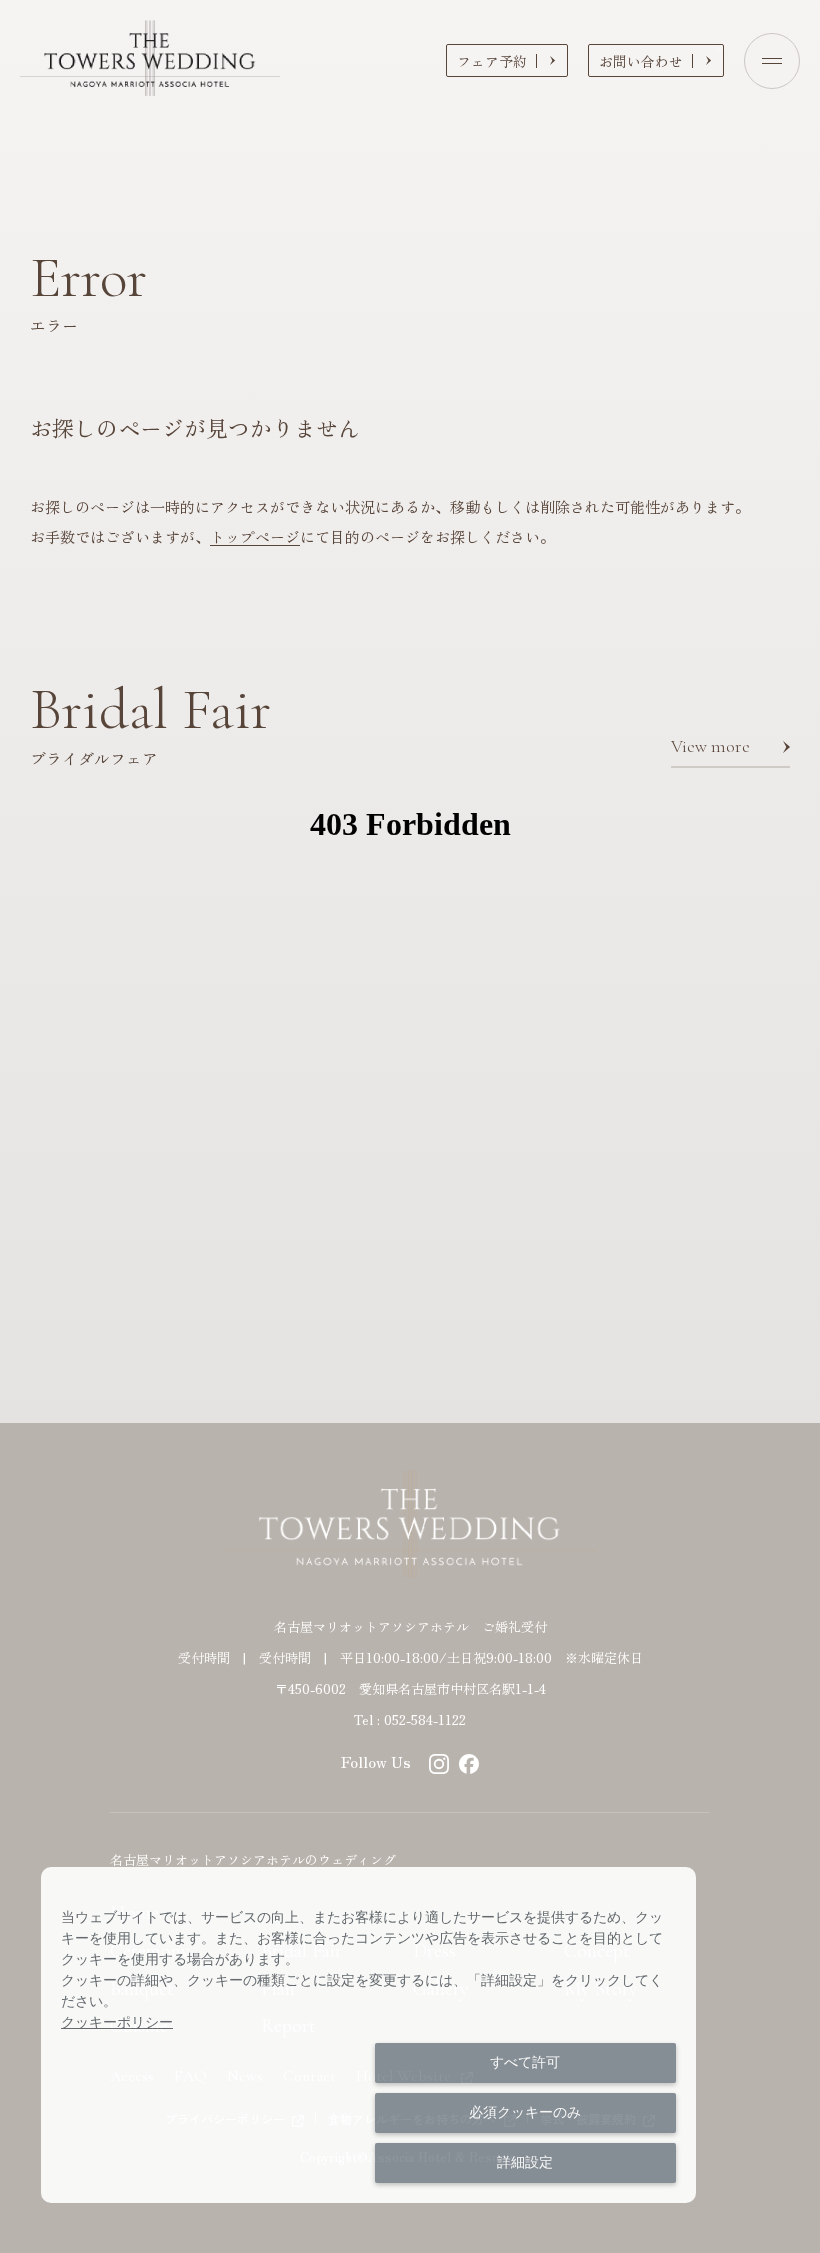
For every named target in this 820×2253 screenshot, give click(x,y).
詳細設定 (525, 2162)
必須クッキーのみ (525, 2112)
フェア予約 (492, 61)
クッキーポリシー (117, 2022)
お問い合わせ (641, 61)
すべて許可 (525, 2062)
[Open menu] (772, 61)
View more (710, 746)
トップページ (255, 536)
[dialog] (368, 2035)
